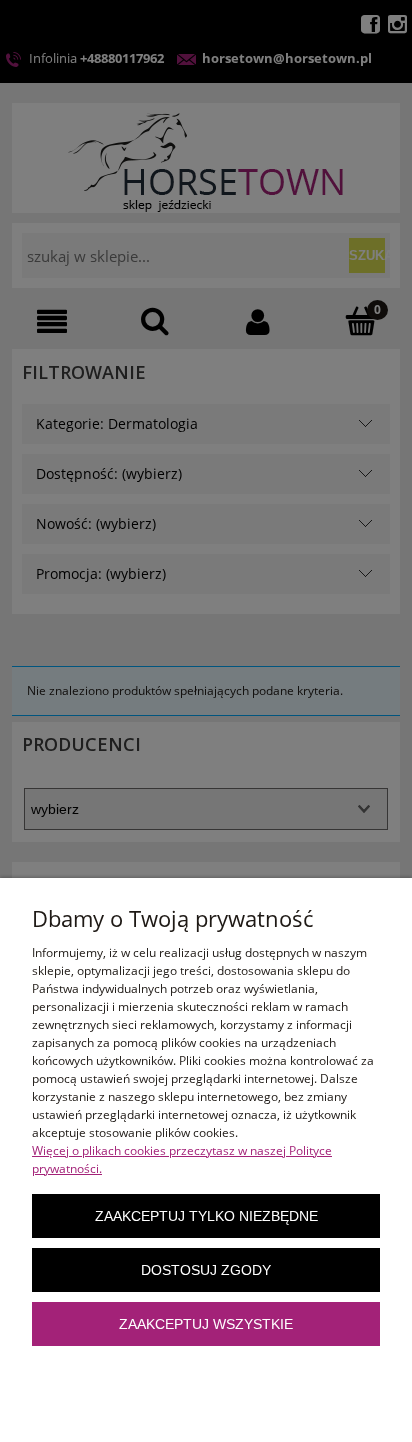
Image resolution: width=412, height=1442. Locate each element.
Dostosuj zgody (206, 1270)
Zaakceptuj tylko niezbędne (206, 1216)
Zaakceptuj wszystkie (206, 1324)
